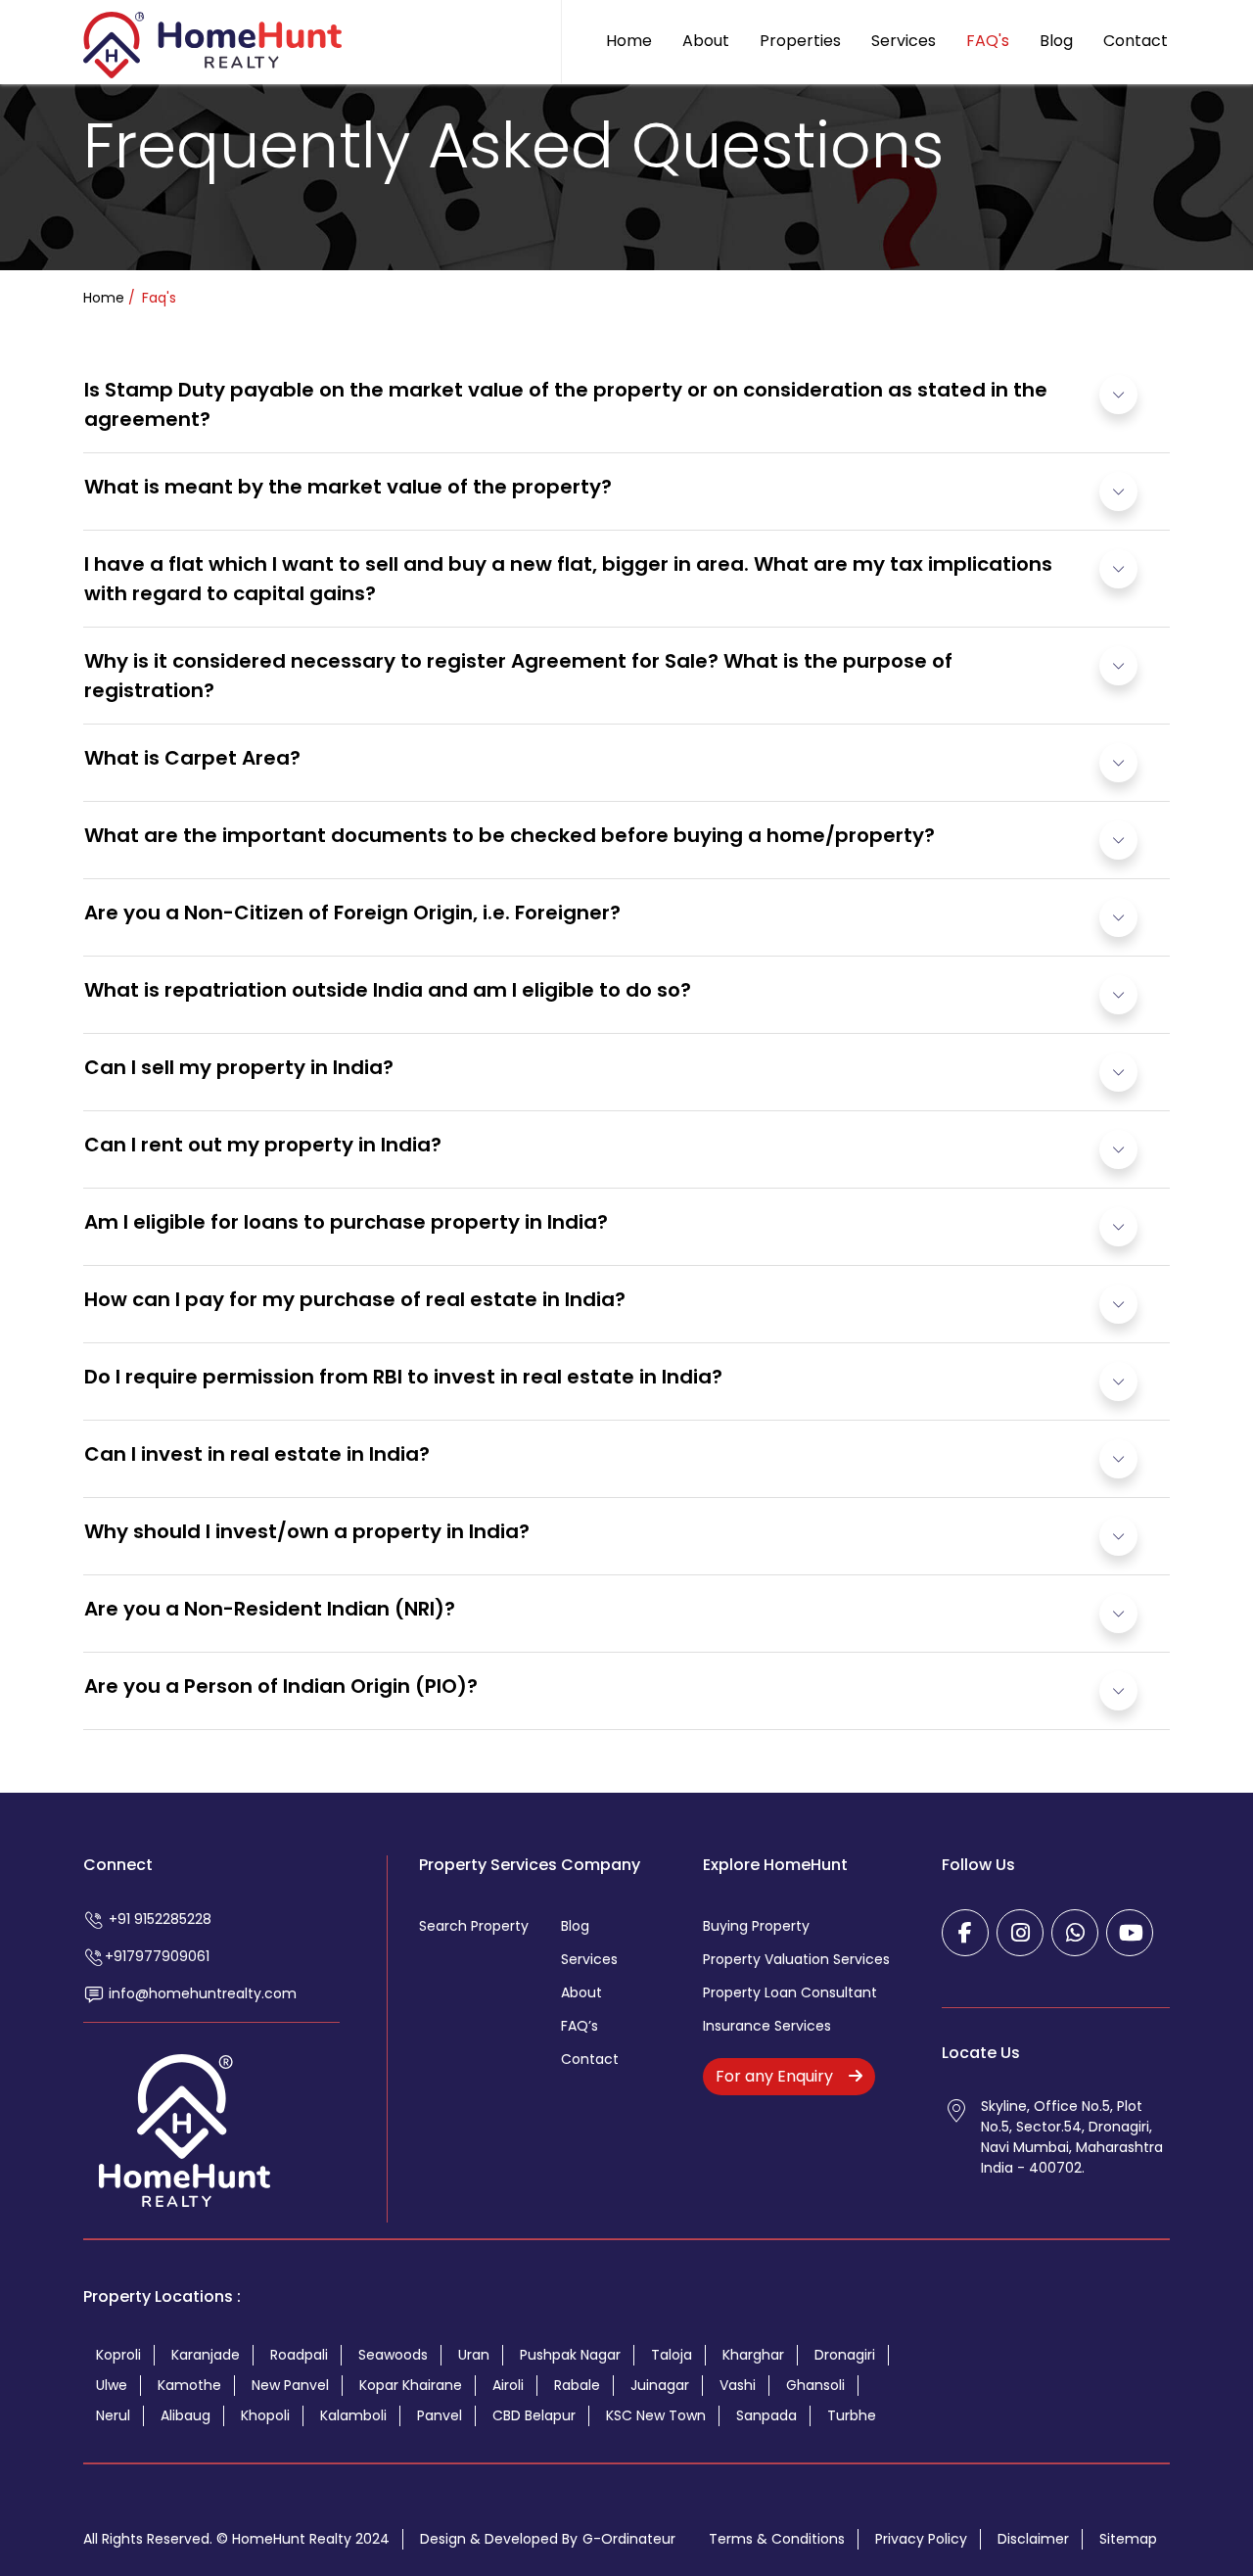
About (706, 41)
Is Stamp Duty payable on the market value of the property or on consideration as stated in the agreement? (566, 404)
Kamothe (189, 2385)
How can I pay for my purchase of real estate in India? (355, 1299)
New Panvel (290, 2385)
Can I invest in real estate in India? (257, 1454)
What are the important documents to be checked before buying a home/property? (510, 835)
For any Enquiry (776, 2076)
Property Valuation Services (796, 1959)
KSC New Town (656, 2415)
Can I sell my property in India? (239, 1067)
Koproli (118, 2355)
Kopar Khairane (411, 2385)
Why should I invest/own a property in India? (307, 1531)
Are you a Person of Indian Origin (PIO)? (281, 1686)
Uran (474, 2355)
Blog (1056, 41)
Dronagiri (845, 2355)
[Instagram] (1020, 1933)
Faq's (157, 298)
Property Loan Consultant (790, 1992)
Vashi (738, 2385)
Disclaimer (1033, 2539)
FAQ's (988, 41)
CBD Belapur (534, 2415)
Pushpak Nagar (570, 2355)
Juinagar (660, 2385)
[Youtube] (1130, 1933)
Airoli (508, 2385)
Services (904, 41)
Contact (1136, 41)
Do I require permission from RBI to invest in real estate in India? (403, 1377)
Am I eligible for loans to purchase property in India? (346, 1222)
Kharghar (753, 2355)
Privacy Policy (921, 2539)
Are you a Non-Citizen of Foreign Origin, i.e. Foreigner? (352, 913)
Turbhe (852, 2415)
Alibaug (186, 2415)
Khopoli (265, 2415)
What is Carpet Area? (192, 758)
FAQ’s (580, 2026)
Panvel (440, 2415)
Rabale (577, 2385)
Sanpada (766, 2415)
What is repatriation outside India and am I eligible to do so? (388, 990)
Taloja (672, 2355)
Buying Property (756, 1926)
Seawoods (393, 2355)
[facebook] (965, 1933)
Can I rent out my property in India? (263, 1145)
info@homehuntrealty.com (201, 1993)
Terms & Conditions (777, 2539)
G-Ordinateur (629, 2539)
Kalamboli (353, 2415)
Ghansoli (815, 2385)
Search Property (474, 1926)
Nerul (113, 2415)
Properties (800, 41)
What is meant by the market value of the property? (348, 487)
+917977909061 (157, 1956)
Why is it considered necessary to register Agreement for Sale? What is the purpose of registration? (518, 676)
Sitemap (1128, 2539)
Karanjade (206, 2355)
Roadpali (299, 2355)
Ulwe (112, 2385)
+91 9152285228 (158, 1919)
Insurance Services (767, 2026)
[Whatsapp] (1075, 1933)
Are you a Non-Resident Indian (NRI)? (270, 1609)
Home (629, 41)
